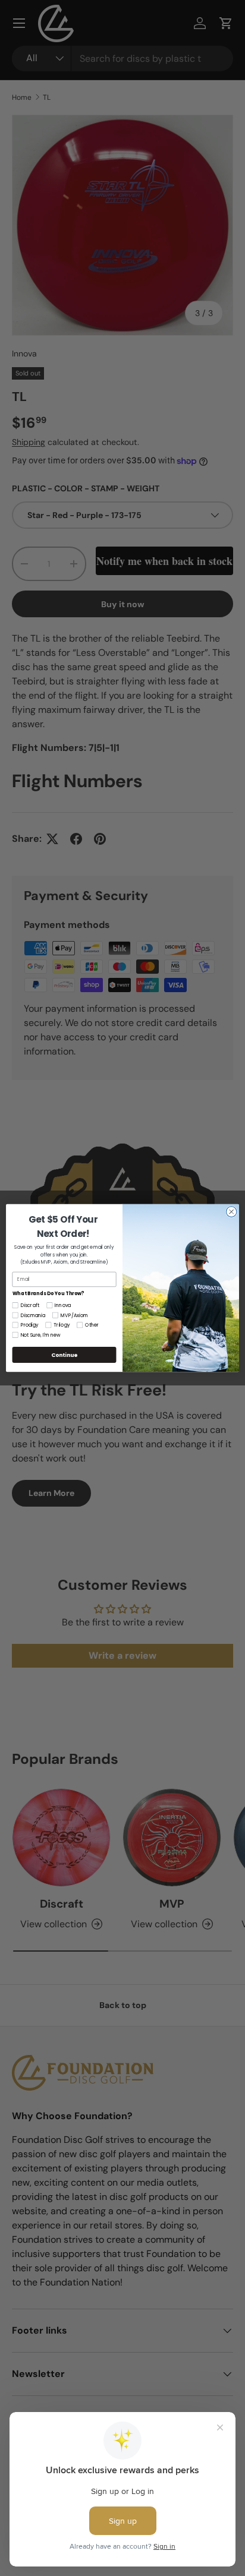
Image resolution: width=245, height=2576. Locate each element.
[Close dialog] (231, 1212)
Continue (64, 1355)
